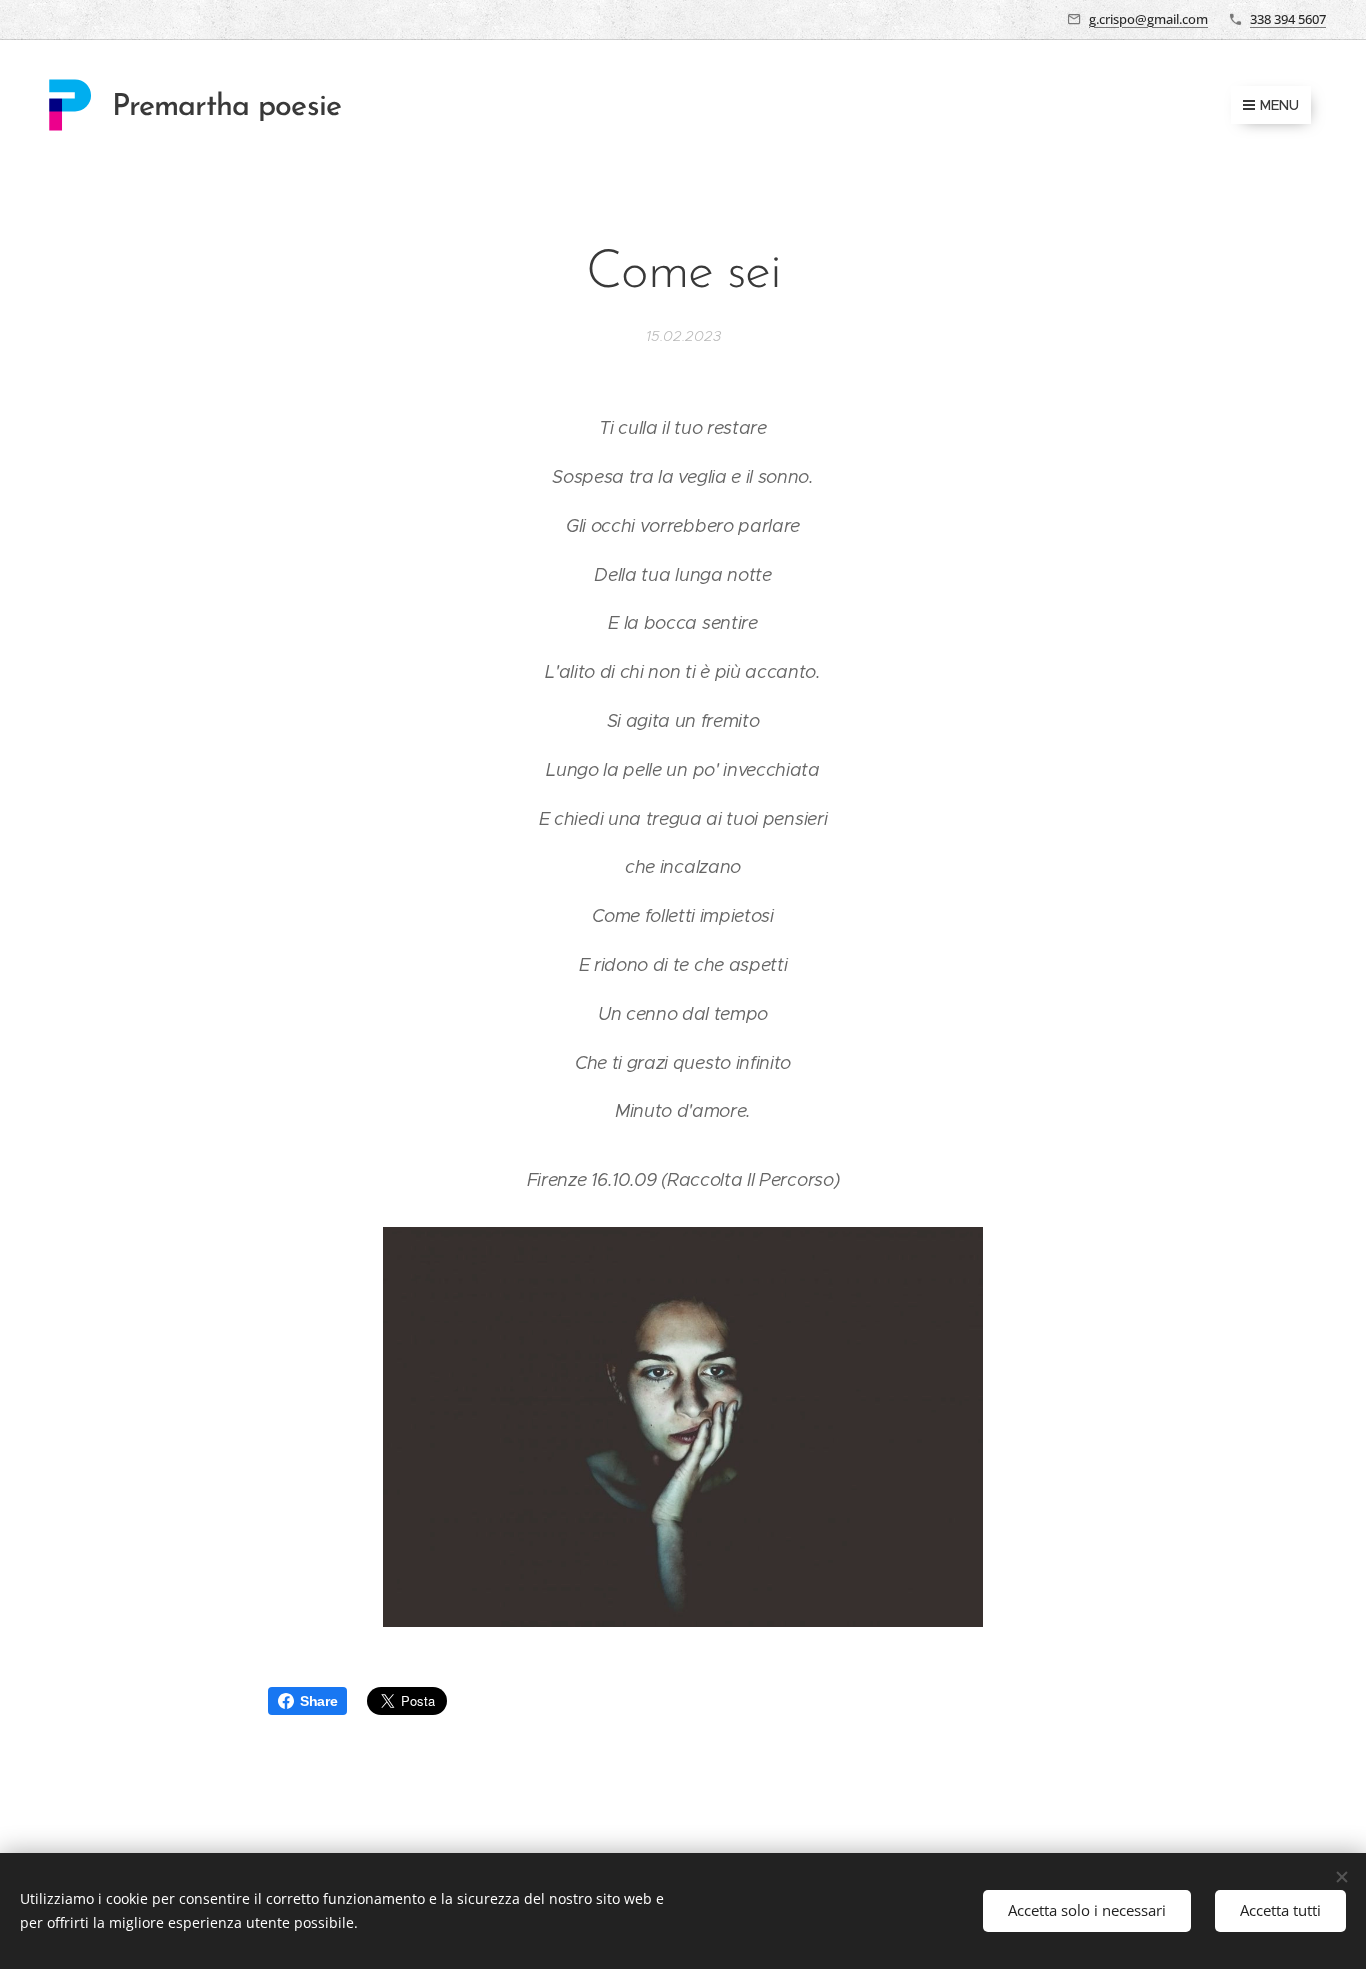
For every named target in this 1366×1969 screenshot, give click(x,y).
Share (318, 1701)
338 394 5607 (1288, 19)
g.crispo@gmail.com (1148, 19)
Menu (1279, 105)
